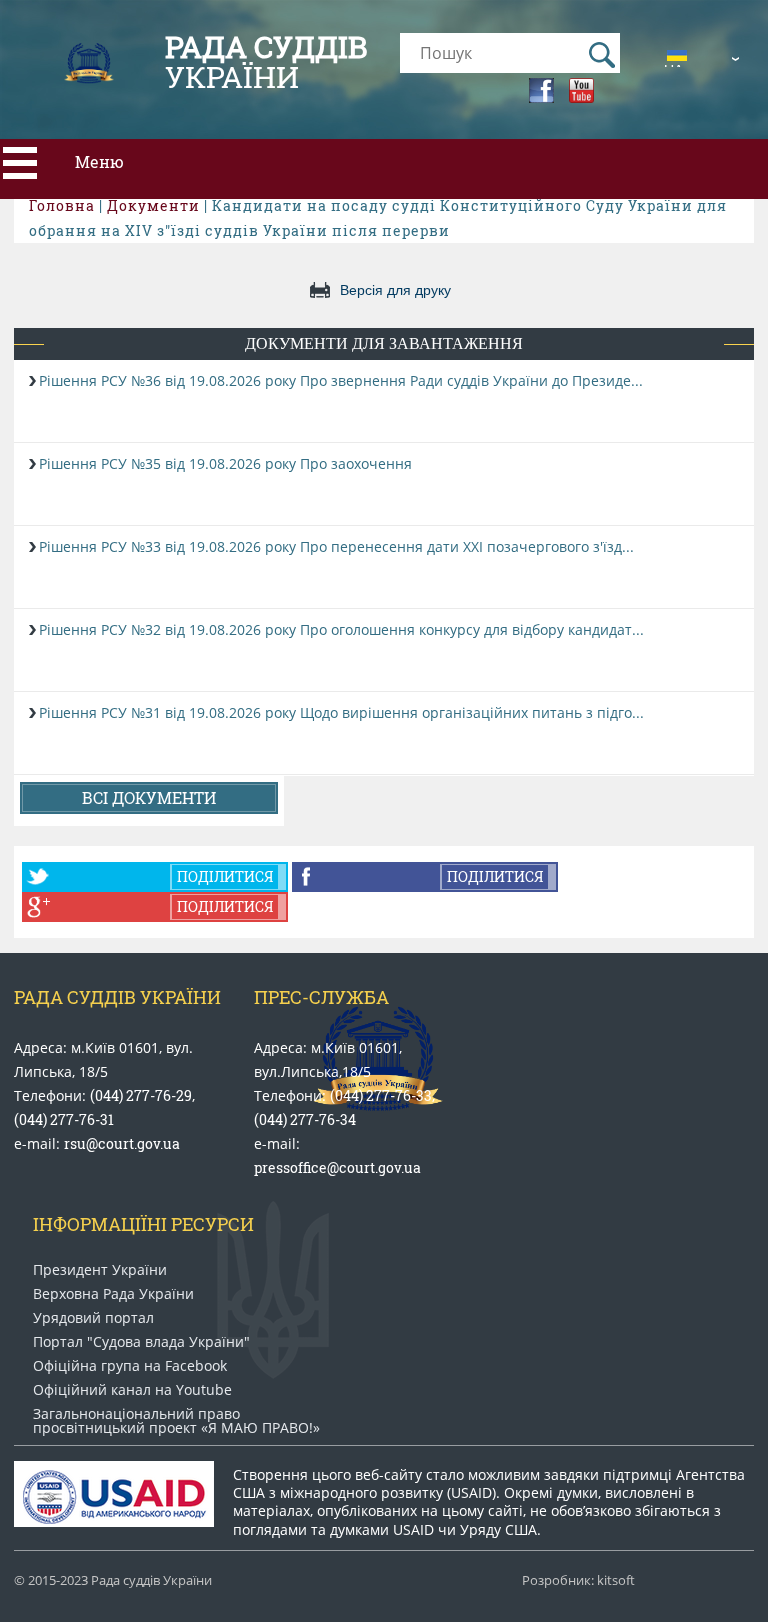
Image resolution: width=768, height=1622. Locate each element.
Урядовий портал (93, 1318)
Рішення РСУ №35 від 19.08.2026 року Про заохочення (225, 463)
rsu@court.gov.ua (122, 1143)
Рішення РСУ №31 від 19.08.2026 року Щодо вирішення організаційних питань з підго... (341, 712)
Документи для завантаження (384, 343)
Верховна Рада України (113, 1294)
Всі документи (149, 797)
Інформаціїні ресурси (143, 1224)
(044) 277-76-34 (305, 1119)
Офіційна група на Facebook (130, 1366)
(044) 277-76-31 (64, 1119)
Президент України (100, 1270)
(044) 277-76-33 (381, 1095)
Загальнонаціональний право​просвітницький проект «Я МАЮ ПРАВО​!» (176, 1421)
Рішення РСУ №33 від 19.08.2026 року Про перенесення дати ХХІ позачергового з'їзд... (336, 546)
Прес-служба (321, 997)
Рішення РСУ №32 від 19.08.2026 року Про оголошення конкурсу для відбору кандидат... (341, 629)
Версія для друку (395, 290)
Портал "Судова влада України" (141, 1342)
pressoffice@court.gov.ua (337, 1167)
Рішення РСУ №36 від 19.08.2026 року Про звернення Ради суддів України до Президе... (341, 380)
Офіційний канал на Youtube (132, 1390)
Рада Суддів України (117, 997)
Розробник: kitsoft (578, 1580)
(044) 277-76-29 (141, 1095)
